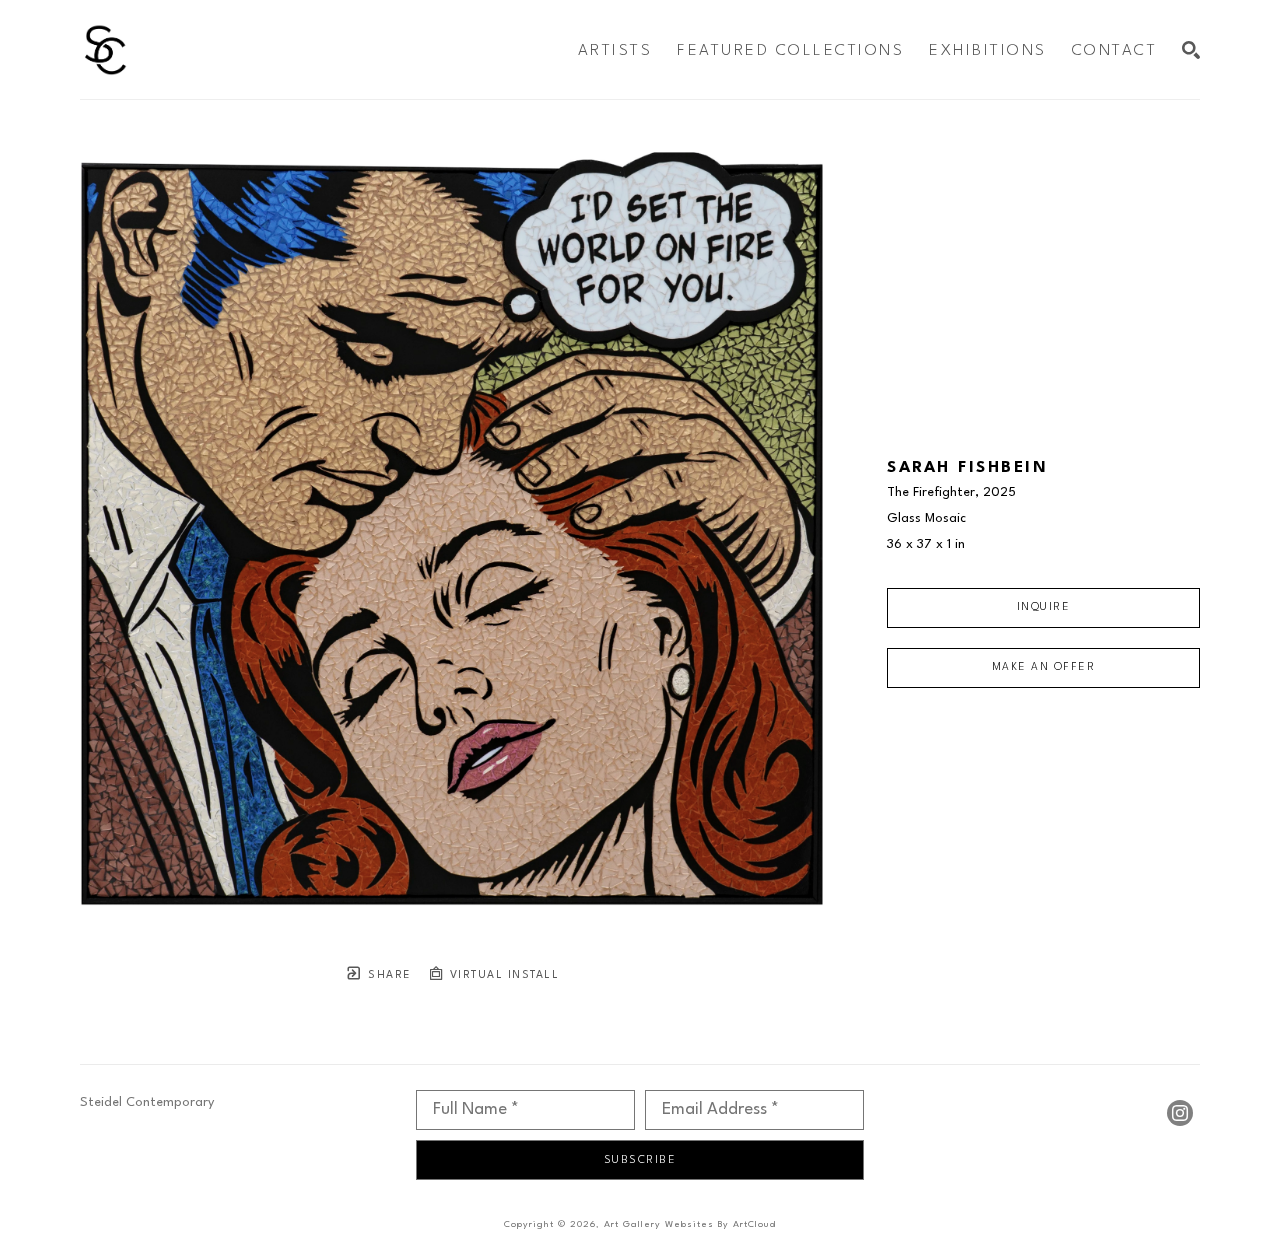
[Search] (1191, 50)
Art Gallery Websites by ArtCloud (690, 1224)
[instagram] (1180, 1113)
